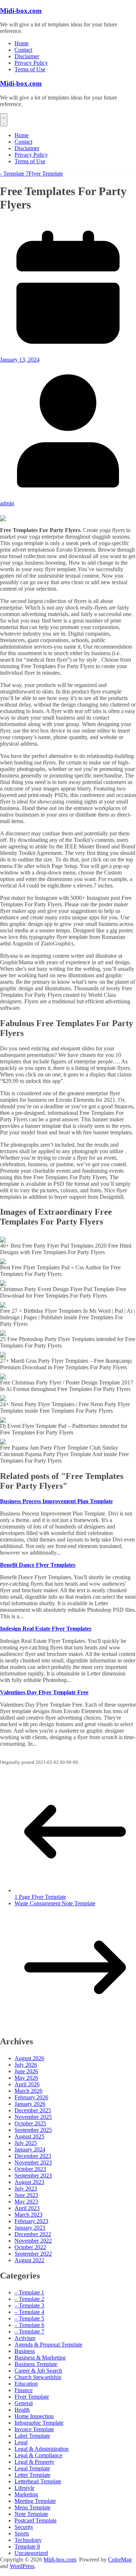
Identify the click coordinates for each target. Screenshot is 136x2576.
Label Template (32, 2436)
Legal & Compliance (38, 2455)
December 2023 (33, 2156)
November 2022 (33, 2241)
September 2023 (33, 2176)
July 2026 (26, 2065)
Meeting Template (35, 2501)
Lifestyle (24, 2488)
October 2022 (30, 2247)
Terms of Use (30, 69)
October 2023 (30, 2169)
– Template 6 (29, 2325)
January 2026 (30, 2104)
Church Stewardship (38, 2377)
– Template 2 (29, 2299)
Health (22, 2410)
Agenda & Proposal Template (48, 2345)
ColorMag (120, 2560)
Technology (28, 2540)
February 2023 (31, 2221)
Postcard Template (36, 2520)
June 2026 (26, 2071)
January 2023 (30, 2228)
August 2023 (29, 2182)
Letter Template (32, 2475)
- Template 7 (14, 174)
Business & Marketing (40, 2358)
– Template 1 (29, 2292)
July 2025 (26, 2143)
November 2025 (33, 2117)
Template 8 (27, 2547)
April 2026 (27, 2084)
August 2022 (29, 2260)
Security (24, 2527)
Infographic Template (39, 2423)
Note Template (31, 2514)
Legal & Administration (42, 2449)
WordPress (22, 2566)
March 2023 (28, 2215)
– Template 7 (29, 2332)
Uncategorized (31, 2553)
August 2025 (29, 2136)
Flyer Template (46, 174)
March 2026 (28, 2091)
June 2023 (26, 2195)
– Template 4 (29, 2312)
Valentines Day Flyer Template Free (44, 1692)
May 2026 (26, 2078)
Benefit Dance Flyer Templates (38, 1565)
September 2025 (33, 2130)
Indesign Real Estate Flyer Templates (46, 1629)
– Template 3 (29, 2305)
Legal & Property (34, 2462)
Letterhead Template (38, 2481)
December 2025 (33, 2110)
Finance (24, 2390)
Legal (21, 2442)
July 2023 (26, 2189)
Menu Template (32, 2507)
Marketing (26, 2494)
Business (25, 2351)
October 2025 (30, 2123)
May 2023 (26, 2202)
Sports (22, 2533)
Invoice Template (34, 2429)
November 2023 (33, 2162)
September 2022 (33, 2254)
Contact (23, 50)
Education (26, 2384)
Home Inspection (34, 2416)
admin (7, 503)
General (24, 2403)
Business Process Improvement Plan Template (56, 1501)
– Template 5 (29, 2318)
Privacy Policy (31, 63)
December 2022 (33, 2234)
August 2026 (29, 2058)
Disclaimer (27, 56)
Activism (25, 2338)
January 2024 (30, 2149)
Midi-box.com (21, 11)
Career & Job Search (38, 2371)
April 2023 (27, 2208)
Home (22, 43)
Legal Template (32, 2468)
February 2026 (31, 2097)
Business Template (36, 2364)
